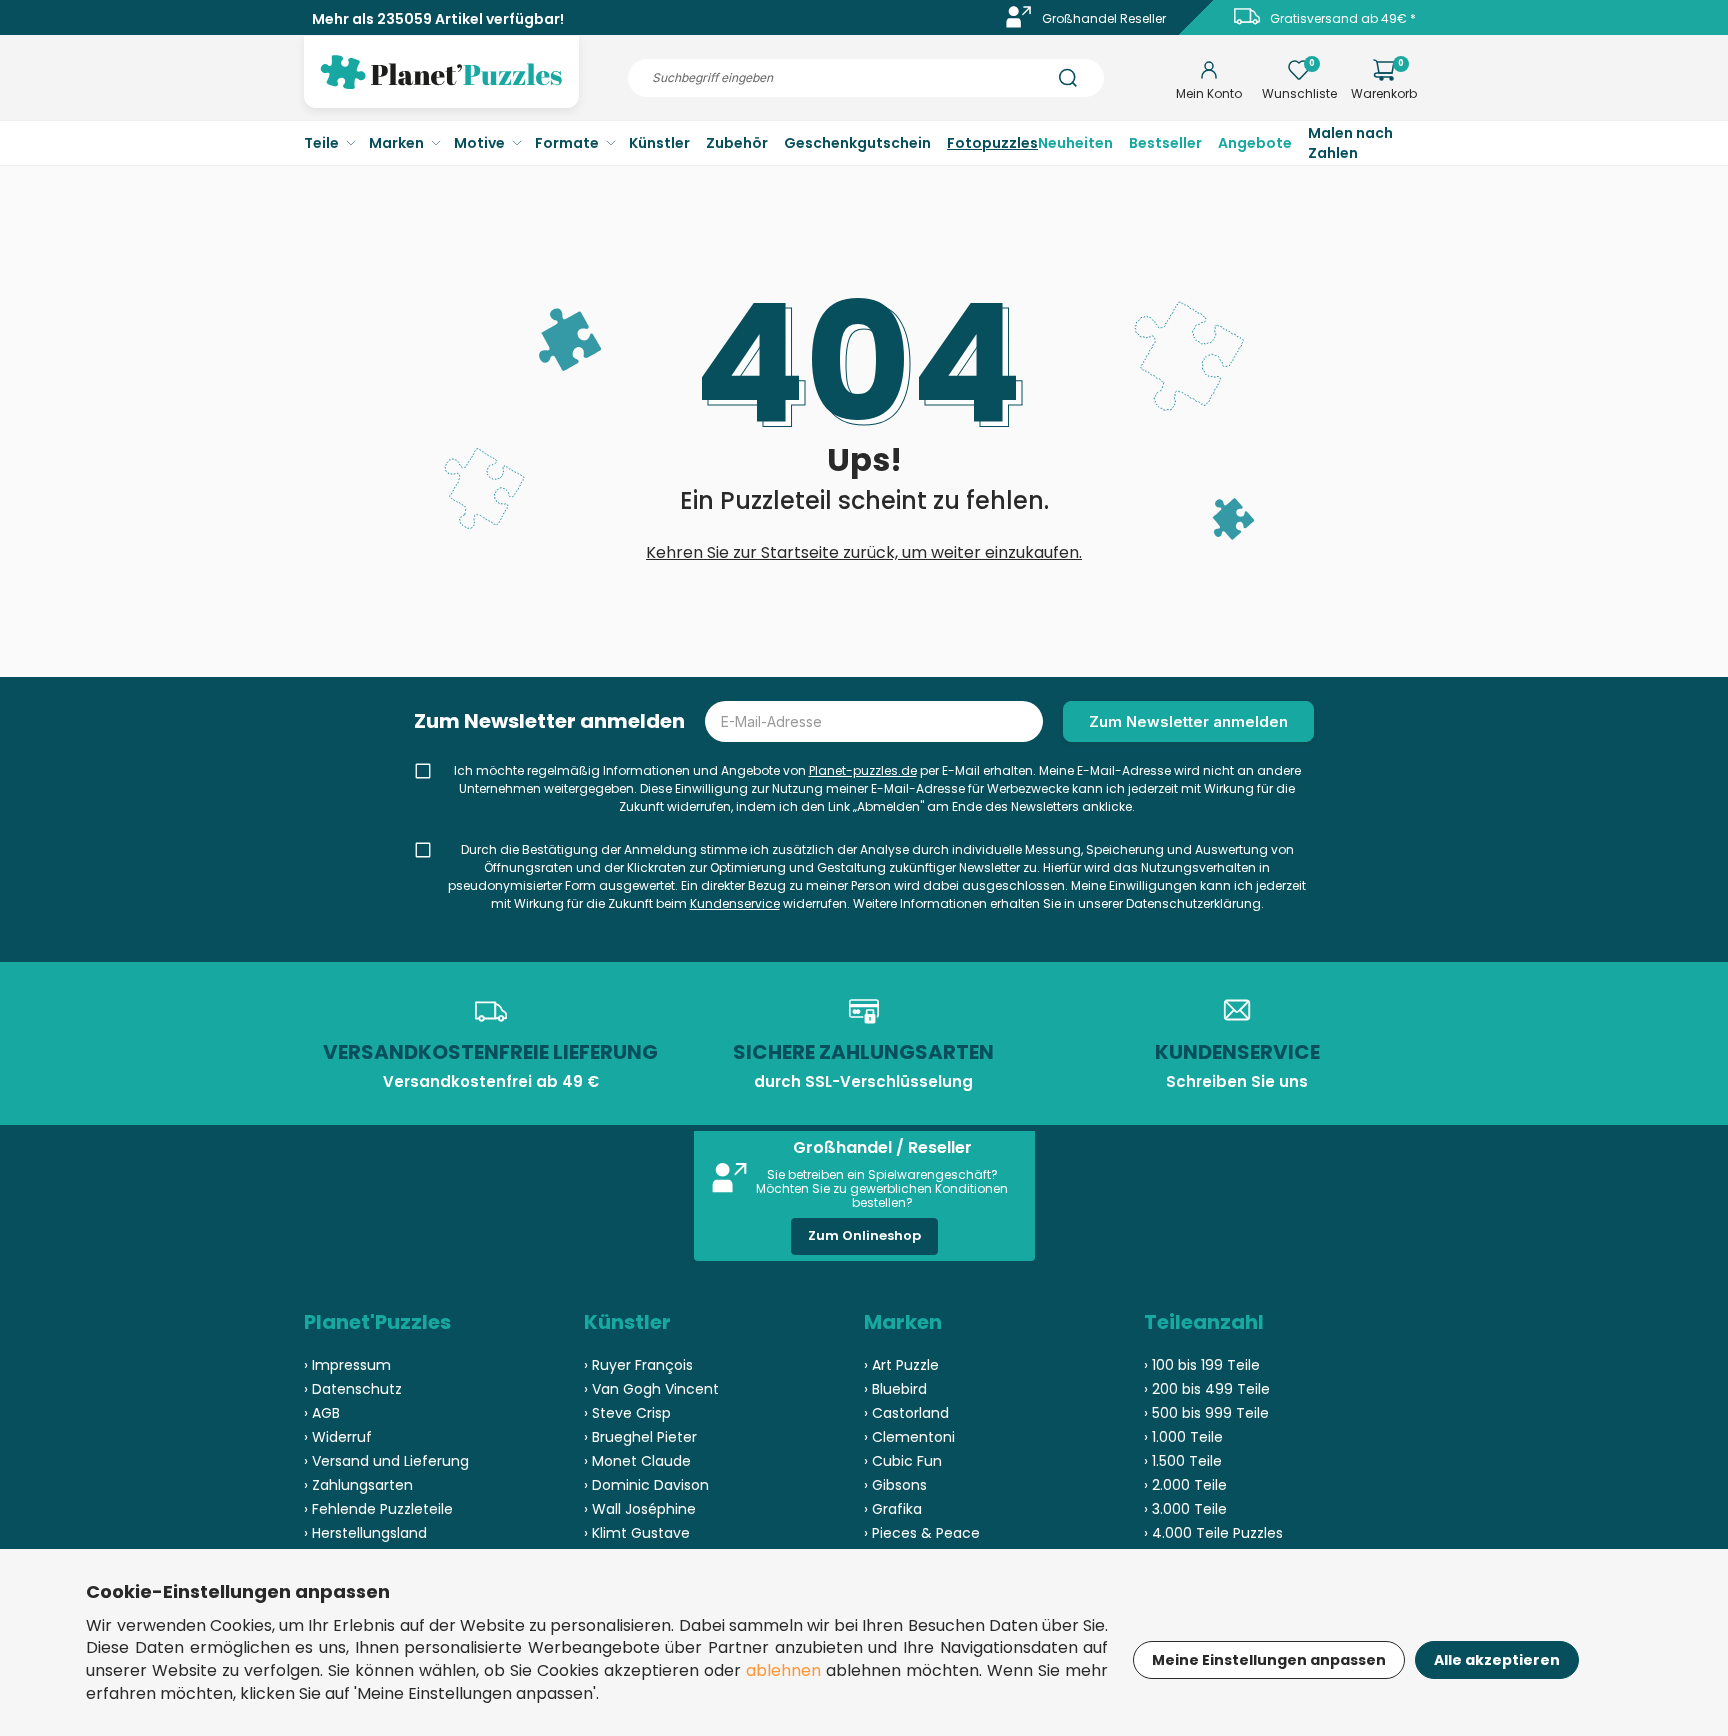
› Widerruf (338, 1437)
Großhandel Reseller (1104, 18)
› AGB (322, 1413)
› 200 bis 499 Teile (1207, 1389)
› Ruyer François (638, 1365)
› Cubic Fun (903, 1461)
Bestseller (1165, 143)
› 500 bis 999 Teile (1206, 1413)
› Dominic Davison (646, 1485)
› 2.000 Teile (1185, 1485)
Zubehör (737, 143)
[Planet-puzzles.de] (441, 88)
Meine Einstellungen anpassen (1269, 1660)
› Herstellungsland (365, 1533)
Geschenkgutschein (857, 143)
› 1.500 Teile (1183, 1461)
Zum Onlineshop (864, 1235)
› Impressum (347, 1365)
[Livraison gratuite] (1247, 23)
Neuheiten (1075, 143)
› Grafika (893, 1509)
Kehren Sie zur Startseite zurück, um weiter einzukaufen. (864, 552)
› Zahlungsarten (358, 1485)
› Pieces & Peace (922, 1533)
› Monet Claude (637, 1461)
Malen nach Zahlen (1350, 143)
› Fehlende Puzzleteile (378, 1509)
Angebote (1255, 143)
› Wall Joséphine (640, 1509)
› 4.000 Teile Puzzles (1213, 1533)
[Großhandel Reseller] (1019, 23)
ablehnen (783, 1670)
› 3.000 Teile (1185, 1509)
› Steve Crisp (627, 1413)
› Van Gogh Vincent (651, 1389)
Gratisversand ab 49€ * (1343, 18)
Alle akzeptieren (1497, 1660)
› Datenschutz (353, 1389)
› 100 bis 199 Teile (1202, 1365)
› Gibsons (895, 1485)
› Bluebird (895, 1389)
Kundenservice (735, 903)
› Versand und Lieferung (386, 1461)
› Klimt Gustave (637, 1533)
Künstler (659, 143)
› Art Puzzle (901, 1365)
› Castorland (906, 1413)
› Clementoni (909, 1437)
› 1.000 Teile (1183, 1437)
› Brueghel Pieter (640, 1437)
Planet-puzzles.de (863, 770)
